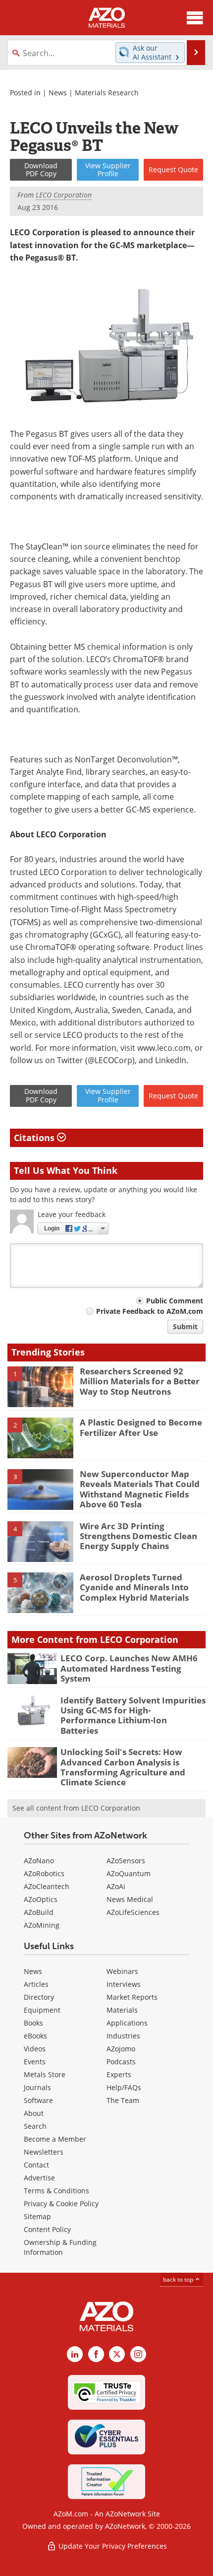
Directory (39, 1997)
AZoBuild (39, 1912)
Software (38, 2100)
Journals (37, 2087)
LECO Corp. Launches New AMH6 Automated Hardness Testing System (129, 1668)
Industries (123, 2036)
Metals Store (45, 2074)
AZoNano (39, 1861)
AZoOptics (41, 1899)
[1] (40, 1386)
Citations (35, 1138)
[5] (40, 1592)
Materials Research (107, 93)
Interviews (124, 1984)
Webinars (122, 1971)
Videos (35, 2049)
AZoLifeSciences (133, 1912)
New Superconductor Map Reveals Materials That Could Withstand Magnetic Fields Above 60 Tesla (140, 1489)
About (34, 2113)
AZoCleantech (47, 1886)
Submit (185, 1326)
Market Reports (132, 1997)
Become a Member (55, 2139)
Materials (122, 2010)
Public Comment (175, 1301)
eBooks (35, 2036)
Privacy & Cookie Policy (61, 2203)
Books (33, 2023)
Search (35, 2126)
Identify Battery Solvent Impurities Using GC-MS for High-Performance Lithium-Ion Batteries (133, 1715)
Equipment (42, 2010)
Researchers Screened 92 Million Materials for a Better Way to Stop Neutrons (140, 1381)
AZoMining (42, 1925)
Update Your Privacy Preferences (112, 2546)
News (58, 93)
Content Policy (47, 2229)
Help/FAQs (124, 2087)
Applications (127, 2023)
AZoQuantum (129, 1873)
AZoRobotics (44, 1873)
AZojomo (121, 2049)
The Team (123, 2100)
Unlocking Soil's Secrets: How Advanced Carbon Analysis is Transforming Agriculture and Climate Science (123, 1767)
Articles (36, 1984)
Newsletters (44, 2152)
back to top (179, 2279)
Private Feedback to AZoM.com (150, 1311)
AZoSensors (126, 1861)
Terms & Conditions (56, 2191)
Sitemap (37, 2216)
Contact (36, 2165)
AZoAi (116, 1886)
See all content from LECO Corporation (76, 1808)
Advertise (39, 2178)
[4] (40, 1541)
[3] (40, 1489)
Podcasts (121, 2062)
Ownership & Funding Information (60, 2247)
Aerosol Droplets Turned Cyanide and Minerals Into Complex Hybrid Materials (134, 1587)
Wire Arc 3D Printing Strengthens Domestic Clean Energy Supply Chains (138, 1536)
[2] (40, 1437)
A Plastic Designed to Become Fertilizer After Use (141, 1427)
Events (35, 2062)
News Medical (130, 1899)
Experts (119, 2074)
